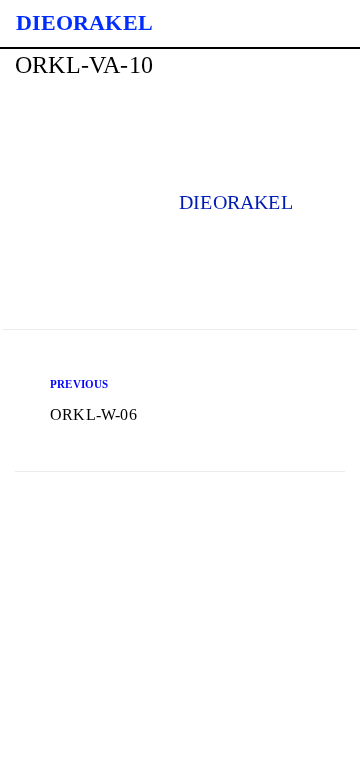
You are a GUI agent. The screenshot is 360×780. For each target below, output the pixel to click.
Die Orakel (84, 22)
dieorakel (236, 202)
